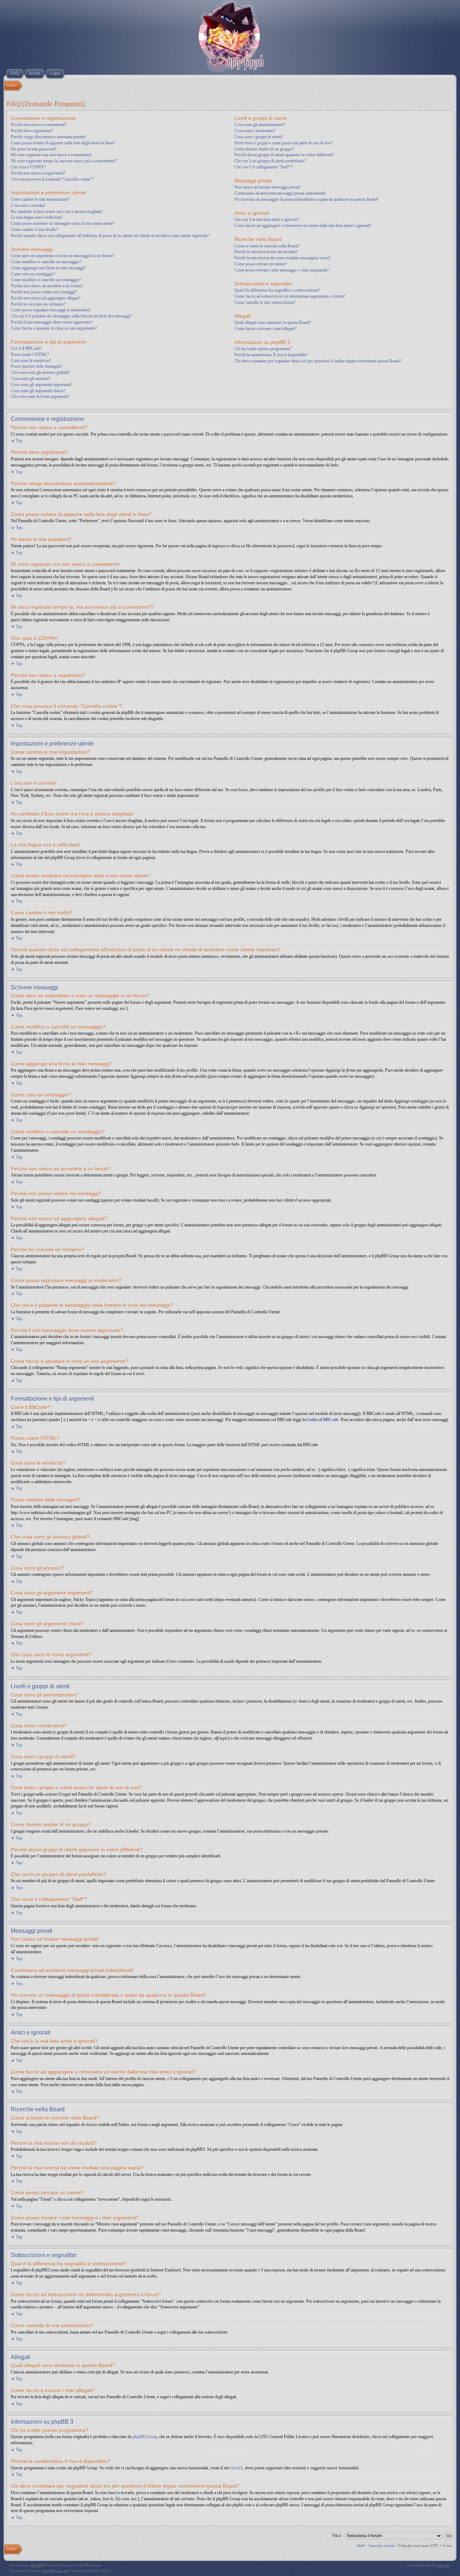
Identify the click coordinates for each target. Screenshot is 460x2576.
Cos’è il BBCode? (26, 348)
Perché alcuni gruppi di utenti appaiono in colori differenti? (284, 155)
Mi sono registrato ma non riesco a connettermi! (51, 155)
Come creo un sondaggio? (33, 274)
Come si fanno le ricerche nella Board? (267, 246)
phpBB (36, 2565)
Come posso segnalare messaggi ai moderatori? (51, 310)
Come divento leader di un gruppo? (264, 149)
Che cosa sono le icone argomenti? (40, 396)
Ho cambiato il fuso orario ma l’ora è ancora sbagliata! (57, 212)
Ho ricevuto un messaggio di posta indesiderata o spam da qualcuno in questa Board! (306, 199)
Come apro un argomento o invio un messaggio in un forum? (63, 256)
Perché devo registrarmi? (32, 131)
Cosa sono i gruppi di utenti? (259, 137)
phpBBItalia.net (56, 2571)
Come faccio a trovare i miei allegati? (265, 329)
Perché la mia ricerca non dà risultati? (266, 252)
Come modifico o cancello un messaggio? (46, 262)
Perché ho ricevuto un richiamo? (38, 304)
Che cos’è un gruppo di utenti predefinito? (270, 161)
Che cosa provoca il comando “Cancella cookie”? (52, 179)
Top (19, 441)
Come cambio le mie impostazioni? (40, 199)
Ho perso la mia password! (34, 149)
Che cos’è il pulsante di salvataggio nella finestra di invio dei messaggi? (71, 316)
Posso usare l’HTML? (30, 354)
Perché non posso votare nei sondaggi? (44, 292)
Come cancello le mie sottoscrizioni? (265, 302)
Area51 (237, 2468)
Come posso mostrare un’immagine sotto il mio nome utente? (63, 223)
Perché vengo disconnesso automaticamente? (49, 137)
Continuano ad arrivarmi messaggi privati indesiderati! (280, 193)
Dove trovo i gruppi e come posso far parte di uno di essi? (284, 143)
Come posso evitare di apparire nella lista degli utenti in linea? (63, 143)
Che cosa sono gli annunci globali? (40, 372)
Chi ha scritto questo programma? (263, 349)
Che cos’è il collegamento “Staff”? (263, 167)
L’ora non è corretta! (28, 205)
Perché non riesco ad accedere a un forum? (47, 286)
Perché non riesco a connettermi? (39, 125)
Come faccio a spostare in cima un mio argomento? (54, 328)
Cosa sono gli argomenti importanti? (42, 385)
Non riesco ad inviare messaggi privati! (268, 187)
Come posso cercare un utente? (261, 264)
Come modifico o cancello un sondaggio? (46, 280)
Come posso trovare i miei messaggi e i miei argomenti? (282, 270)
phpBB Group (145, 2437)
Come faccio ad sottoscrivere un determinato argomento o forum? (290, 296)
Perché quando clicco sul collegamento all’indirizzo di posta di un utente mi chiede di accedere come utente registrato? (110, 236)
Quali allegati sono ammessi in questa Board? (273, 322)
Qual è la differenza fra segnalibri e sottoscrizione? (277, 290)
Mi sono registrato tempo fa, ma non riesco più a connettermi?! (64, 161)
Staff (361, 2545)
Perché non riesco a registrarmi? (38, 173)
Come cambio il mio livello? (34, 229)
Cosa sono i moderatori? (255, 131)
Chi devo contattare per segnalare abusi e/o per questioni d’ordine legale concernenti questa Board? (318, 361)
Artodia (443, 2565)
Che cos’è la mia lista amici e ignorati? (267, 219)
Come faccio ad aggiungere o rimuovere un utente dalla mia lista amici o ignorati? (303, 226)
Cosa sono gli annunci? (31, 379)
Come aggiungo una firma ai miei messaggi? (48, 268)
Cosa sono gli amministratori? (260, 125)
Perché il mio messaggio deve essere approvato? (52, 322)
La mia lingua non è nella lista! (37, 217)
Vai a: (337, 2535)
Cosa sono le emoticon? (31, 361)
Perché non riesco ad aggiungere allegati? (46, 298)
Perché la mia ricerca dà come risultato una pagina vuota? (282, 258)
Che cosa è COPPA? (28, 167)
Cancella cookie (381, 2545)
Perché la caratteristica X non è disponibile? (271, 355)
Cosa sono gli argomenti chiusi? (38, 391)
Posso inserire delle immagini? (37, 366)
